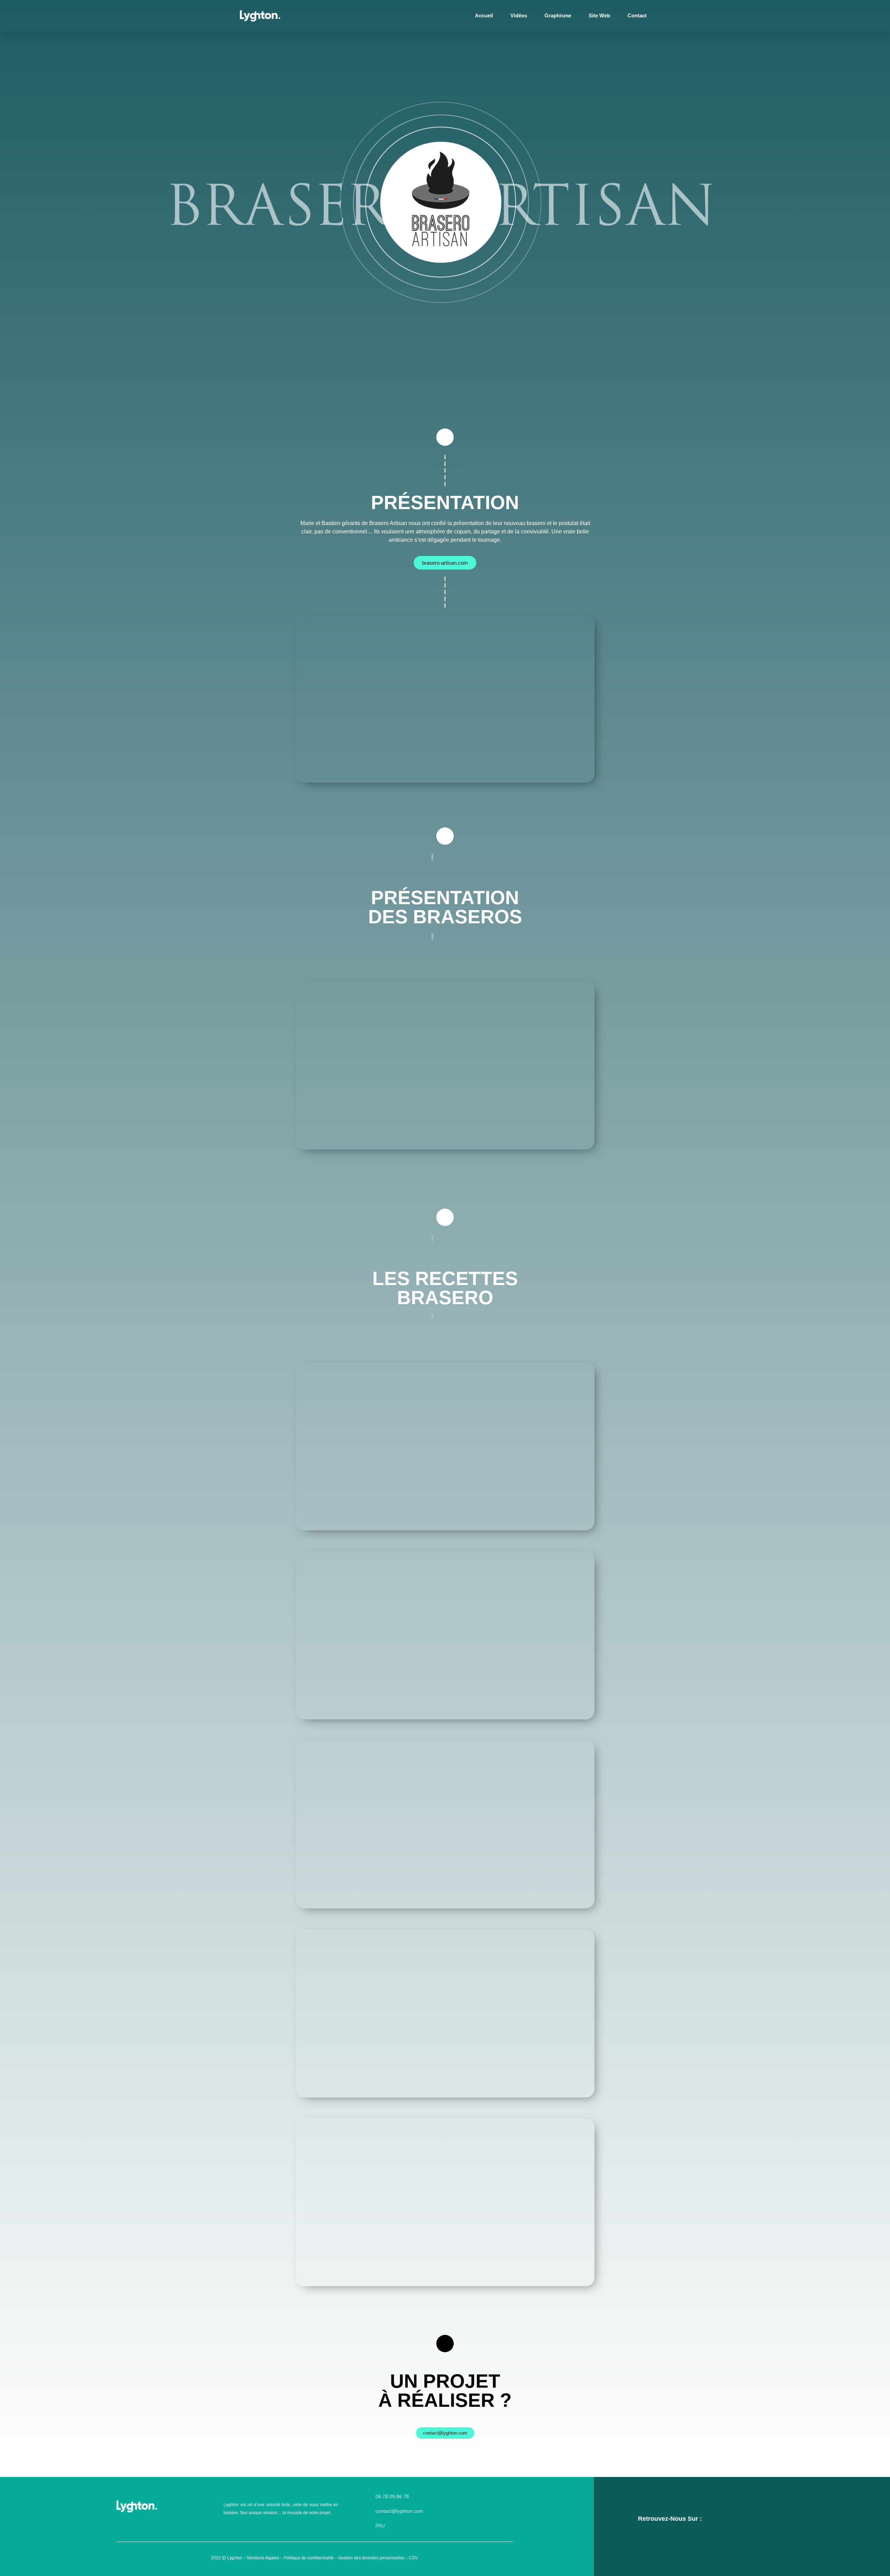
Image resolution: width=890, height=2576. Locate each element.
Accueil (484, 15)
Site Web (599, 15)
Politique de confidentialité (309, 2558)
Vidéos (519, 15)
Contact (637, 15)
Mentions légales (263, 2558)
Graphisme (558, 15)
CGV (413, 2558)
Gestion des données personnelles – (374, 2558)
